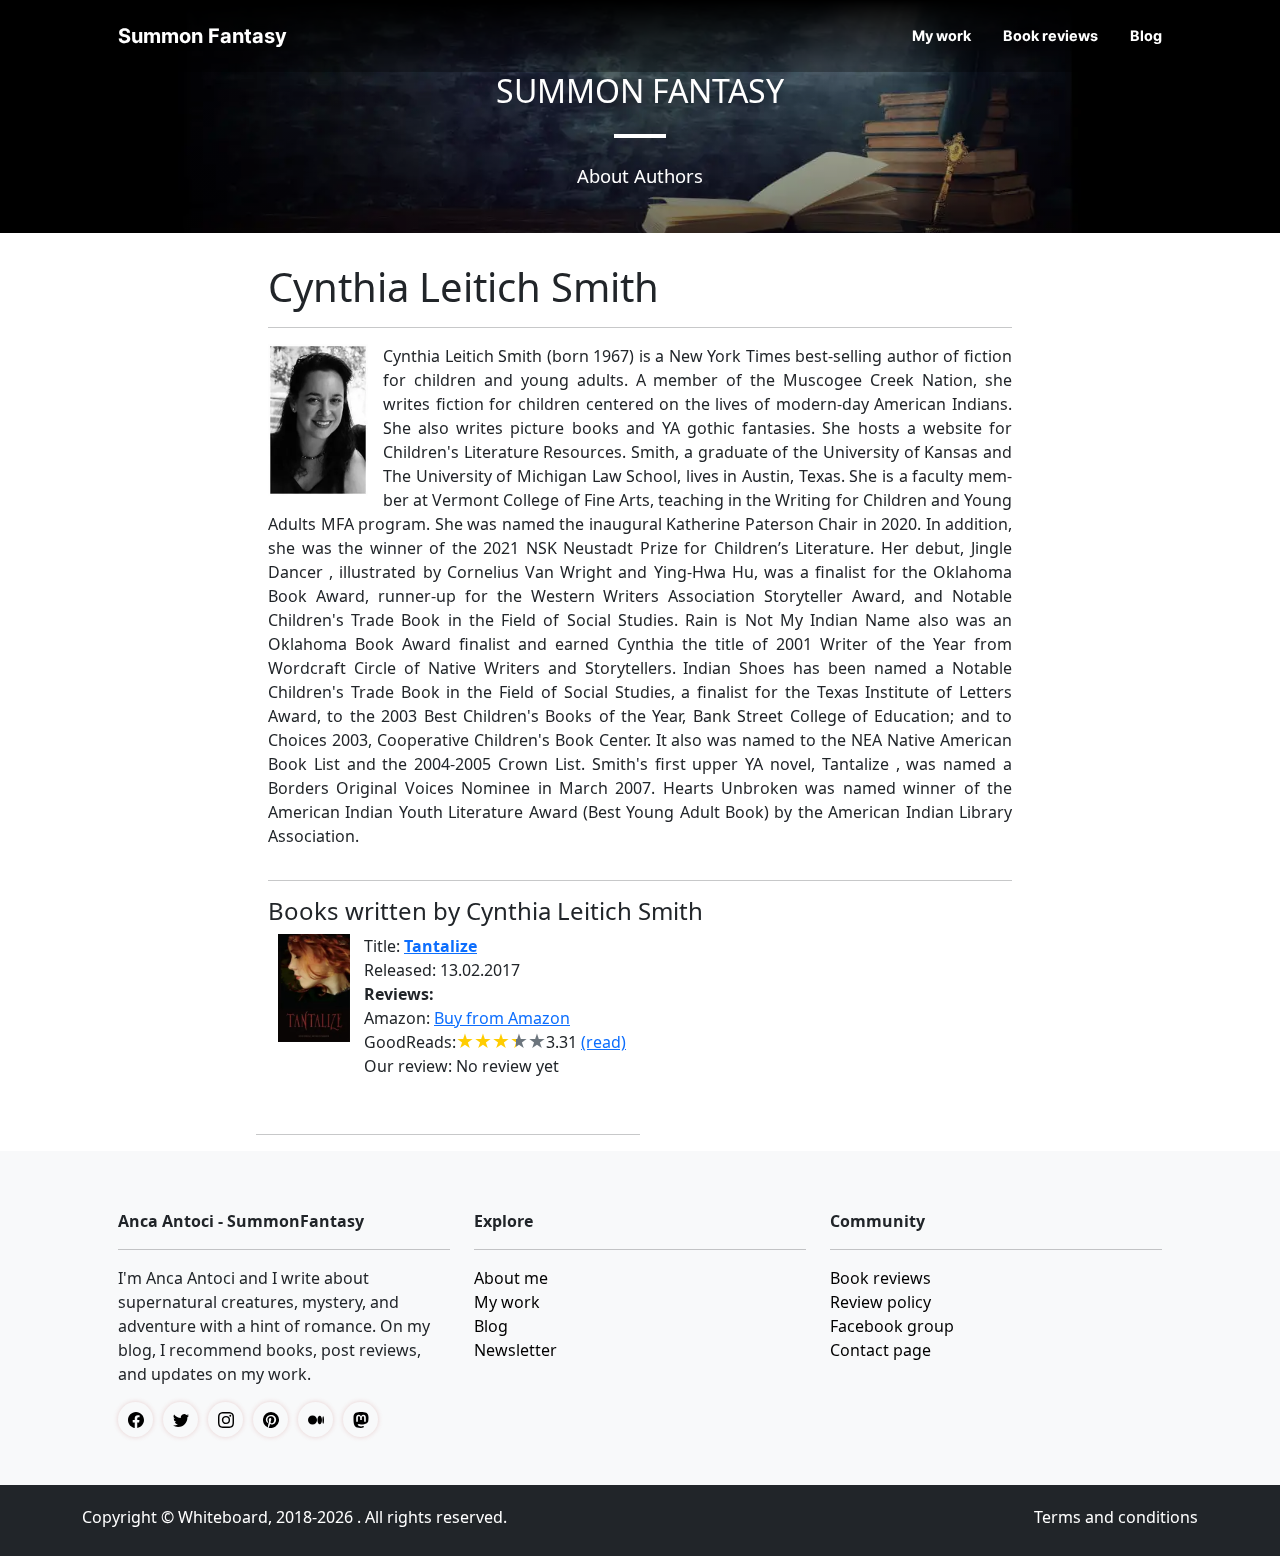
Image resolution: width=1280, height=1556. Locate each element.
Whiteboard (223, 1517)
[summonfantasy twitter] (185, 1419)
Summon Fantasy (202, 36)
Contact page (880, 1350)
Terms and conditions (1116, 1517)
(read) (603, 1042)
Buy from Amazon (502, 1018)
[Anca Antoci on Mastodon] (365, 1419)
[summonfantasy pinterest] (275, 1419)
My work (941, 35)
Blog (1146, 35)
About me (511, 1278)
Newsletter (515, 1350)
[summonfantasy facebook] (140, 1419)
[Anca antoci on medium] (320, 1419)
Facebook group (892, 1326)
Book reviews (1050, 35)
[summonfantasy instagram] (230, 1419)
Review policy (880, 1302)
